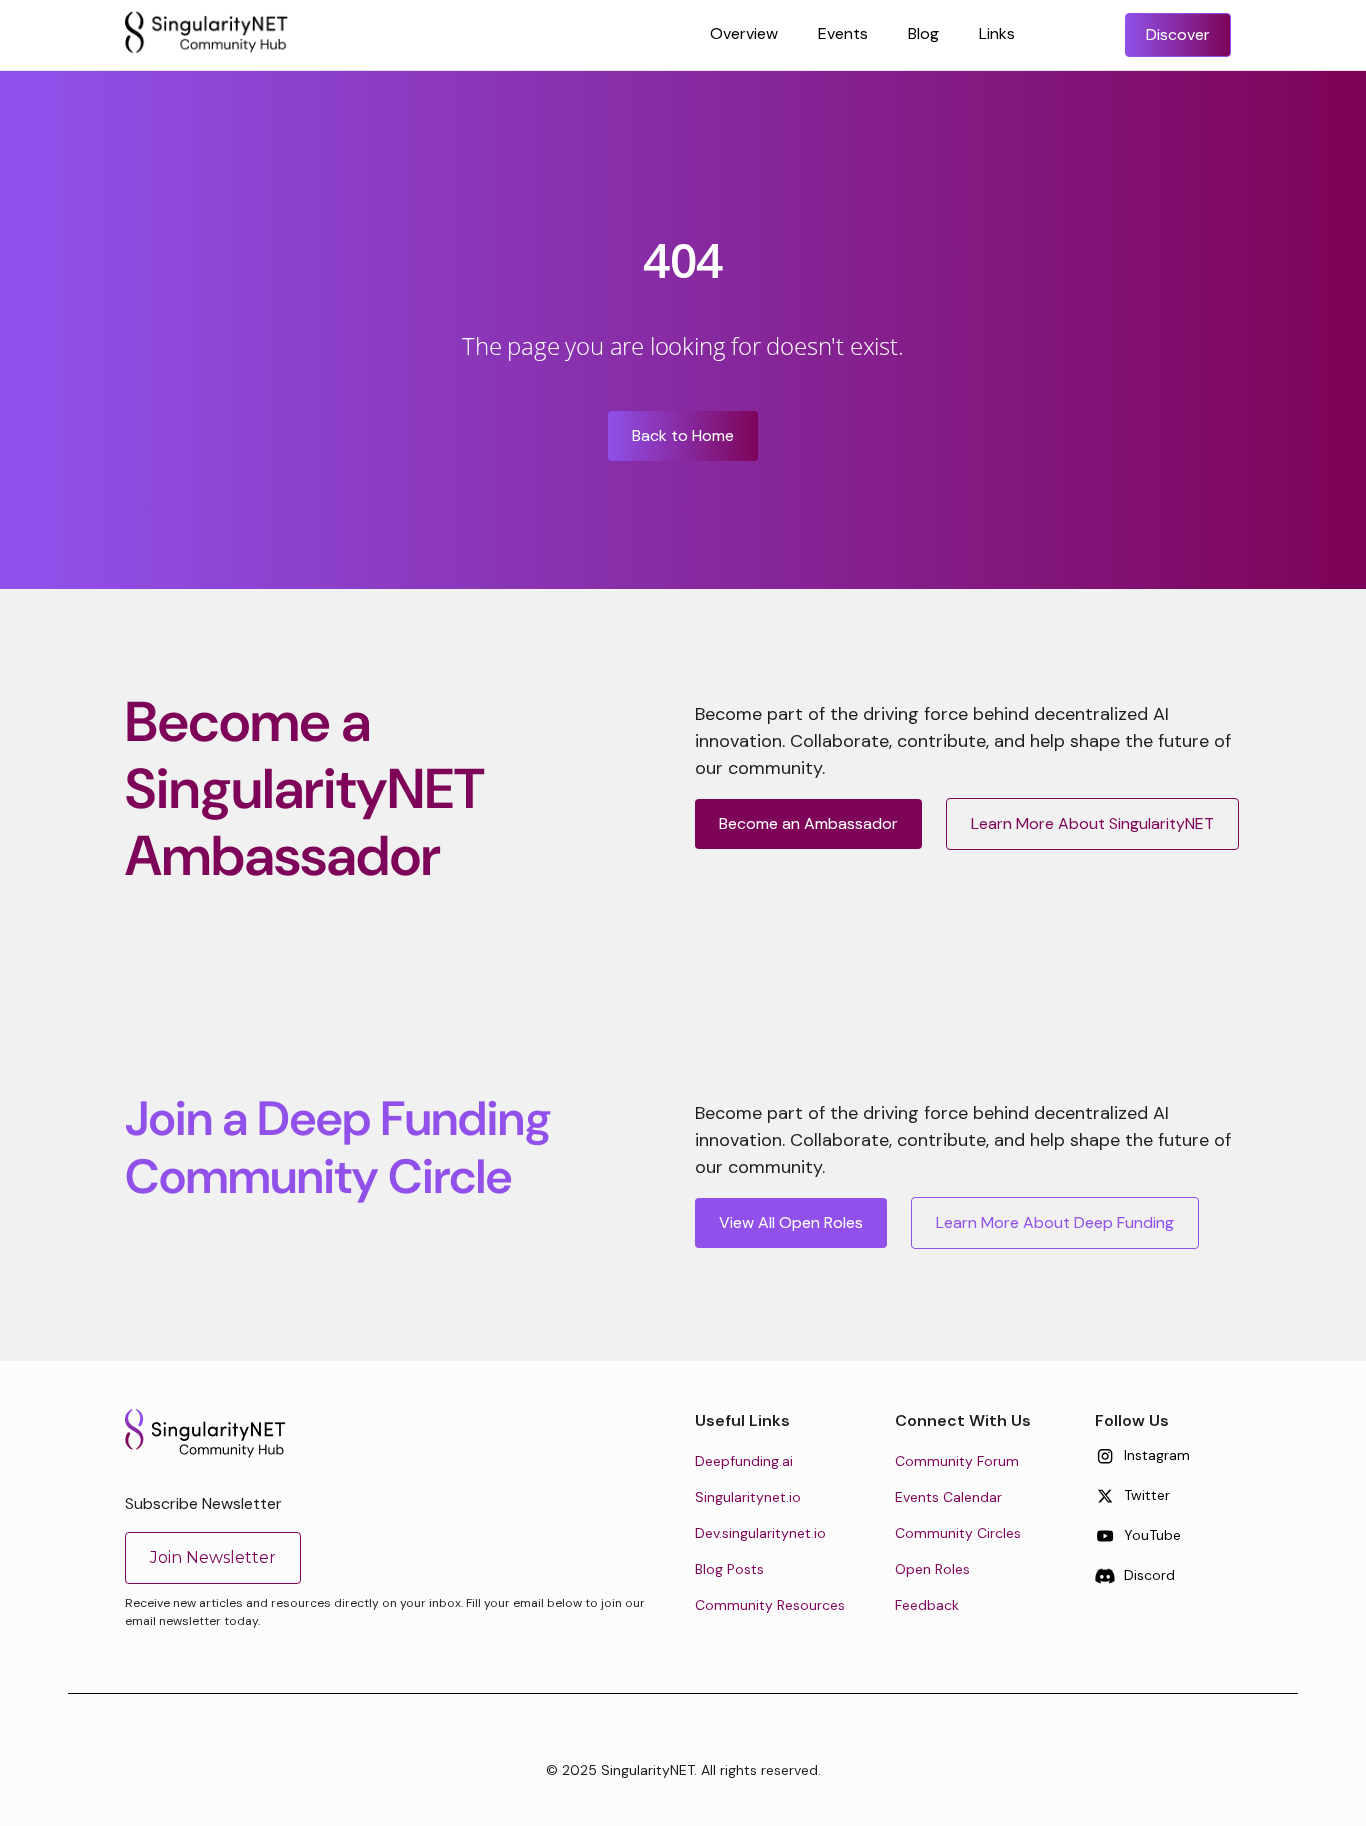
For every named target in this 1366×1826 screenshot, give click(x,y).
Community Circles (958, 1533)
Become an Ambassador (808, 823)
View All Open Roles (791, 1222)
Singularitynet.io (748, 1497)
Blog (923, 33)
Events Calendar (948, 1497)
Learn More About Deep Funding (1055, 1222)
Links (997, 33)
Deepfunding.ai (744, 1461)
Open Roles (932, 1569)
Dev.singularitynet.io (760, 1533)
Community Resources (770, 1605)
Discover (1178, 34)
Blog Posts (729, 1569)
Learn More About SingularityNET (1092, 823)
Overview (744, 33)
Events (843, 33)
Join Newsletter (213, 1557)
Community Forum (957, 1461)
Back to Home (683, 435)
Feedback (927, 1605)
